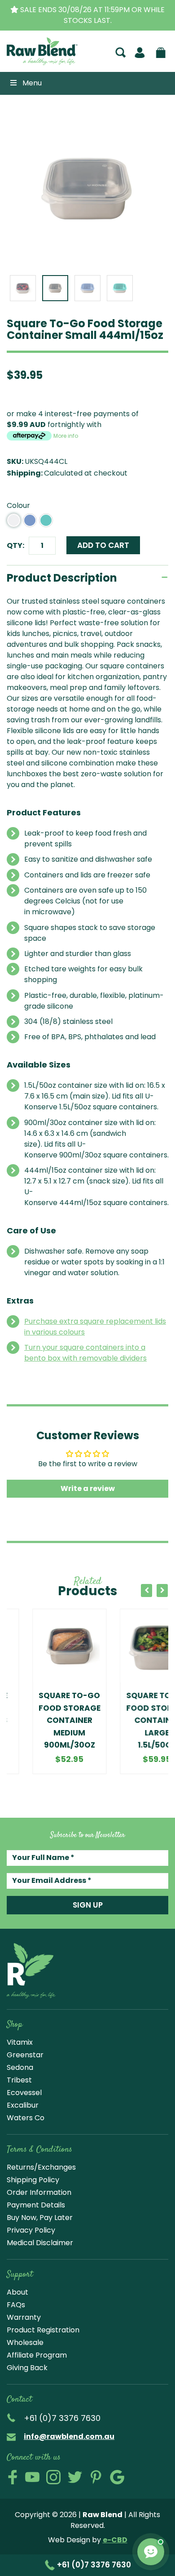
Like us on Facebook (13, 2477)
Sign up (88, 1905)
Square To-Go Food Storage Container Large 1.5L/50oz (131, 1720)
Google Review (117, 2477)
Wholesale (25, 2342)
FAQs (16, 2305)
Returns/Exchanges (41, 2167)
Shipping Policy (33, 2180)
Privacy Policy (31, 2230)
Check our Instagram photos (53, 2477)
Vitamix (20, 2042)
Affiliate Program (37, 2355)
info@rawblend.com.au (69, 2436)
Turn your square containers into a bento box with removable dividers (85, 1353)
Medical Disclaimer (40, 2243)
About (17, 2292)
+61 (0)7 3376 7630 (93, 2565)
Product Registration (43, 2330)
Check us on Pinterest (96, 2477)
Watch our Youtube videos (32, 2477)
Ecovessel (24, 2093)
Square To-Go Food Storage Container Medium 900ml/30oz (44, 1720)
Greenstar (25, 2055)
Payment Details (36, 2205)
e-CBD (115, 2540)
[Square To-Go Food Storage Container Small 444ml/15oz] (87, 189)
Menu (32, 83)
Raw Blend (33, 64)
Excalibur (23, 2105)
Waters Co (26, 2118)
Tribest (19, 2080)
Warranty (24, 2317)
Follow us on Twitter (75, 2477)
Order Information (39, 2192)
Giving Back (27, 2368)
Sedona (20, 2067)
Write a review (88, 1488)
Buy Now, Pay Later (40, 2218)
